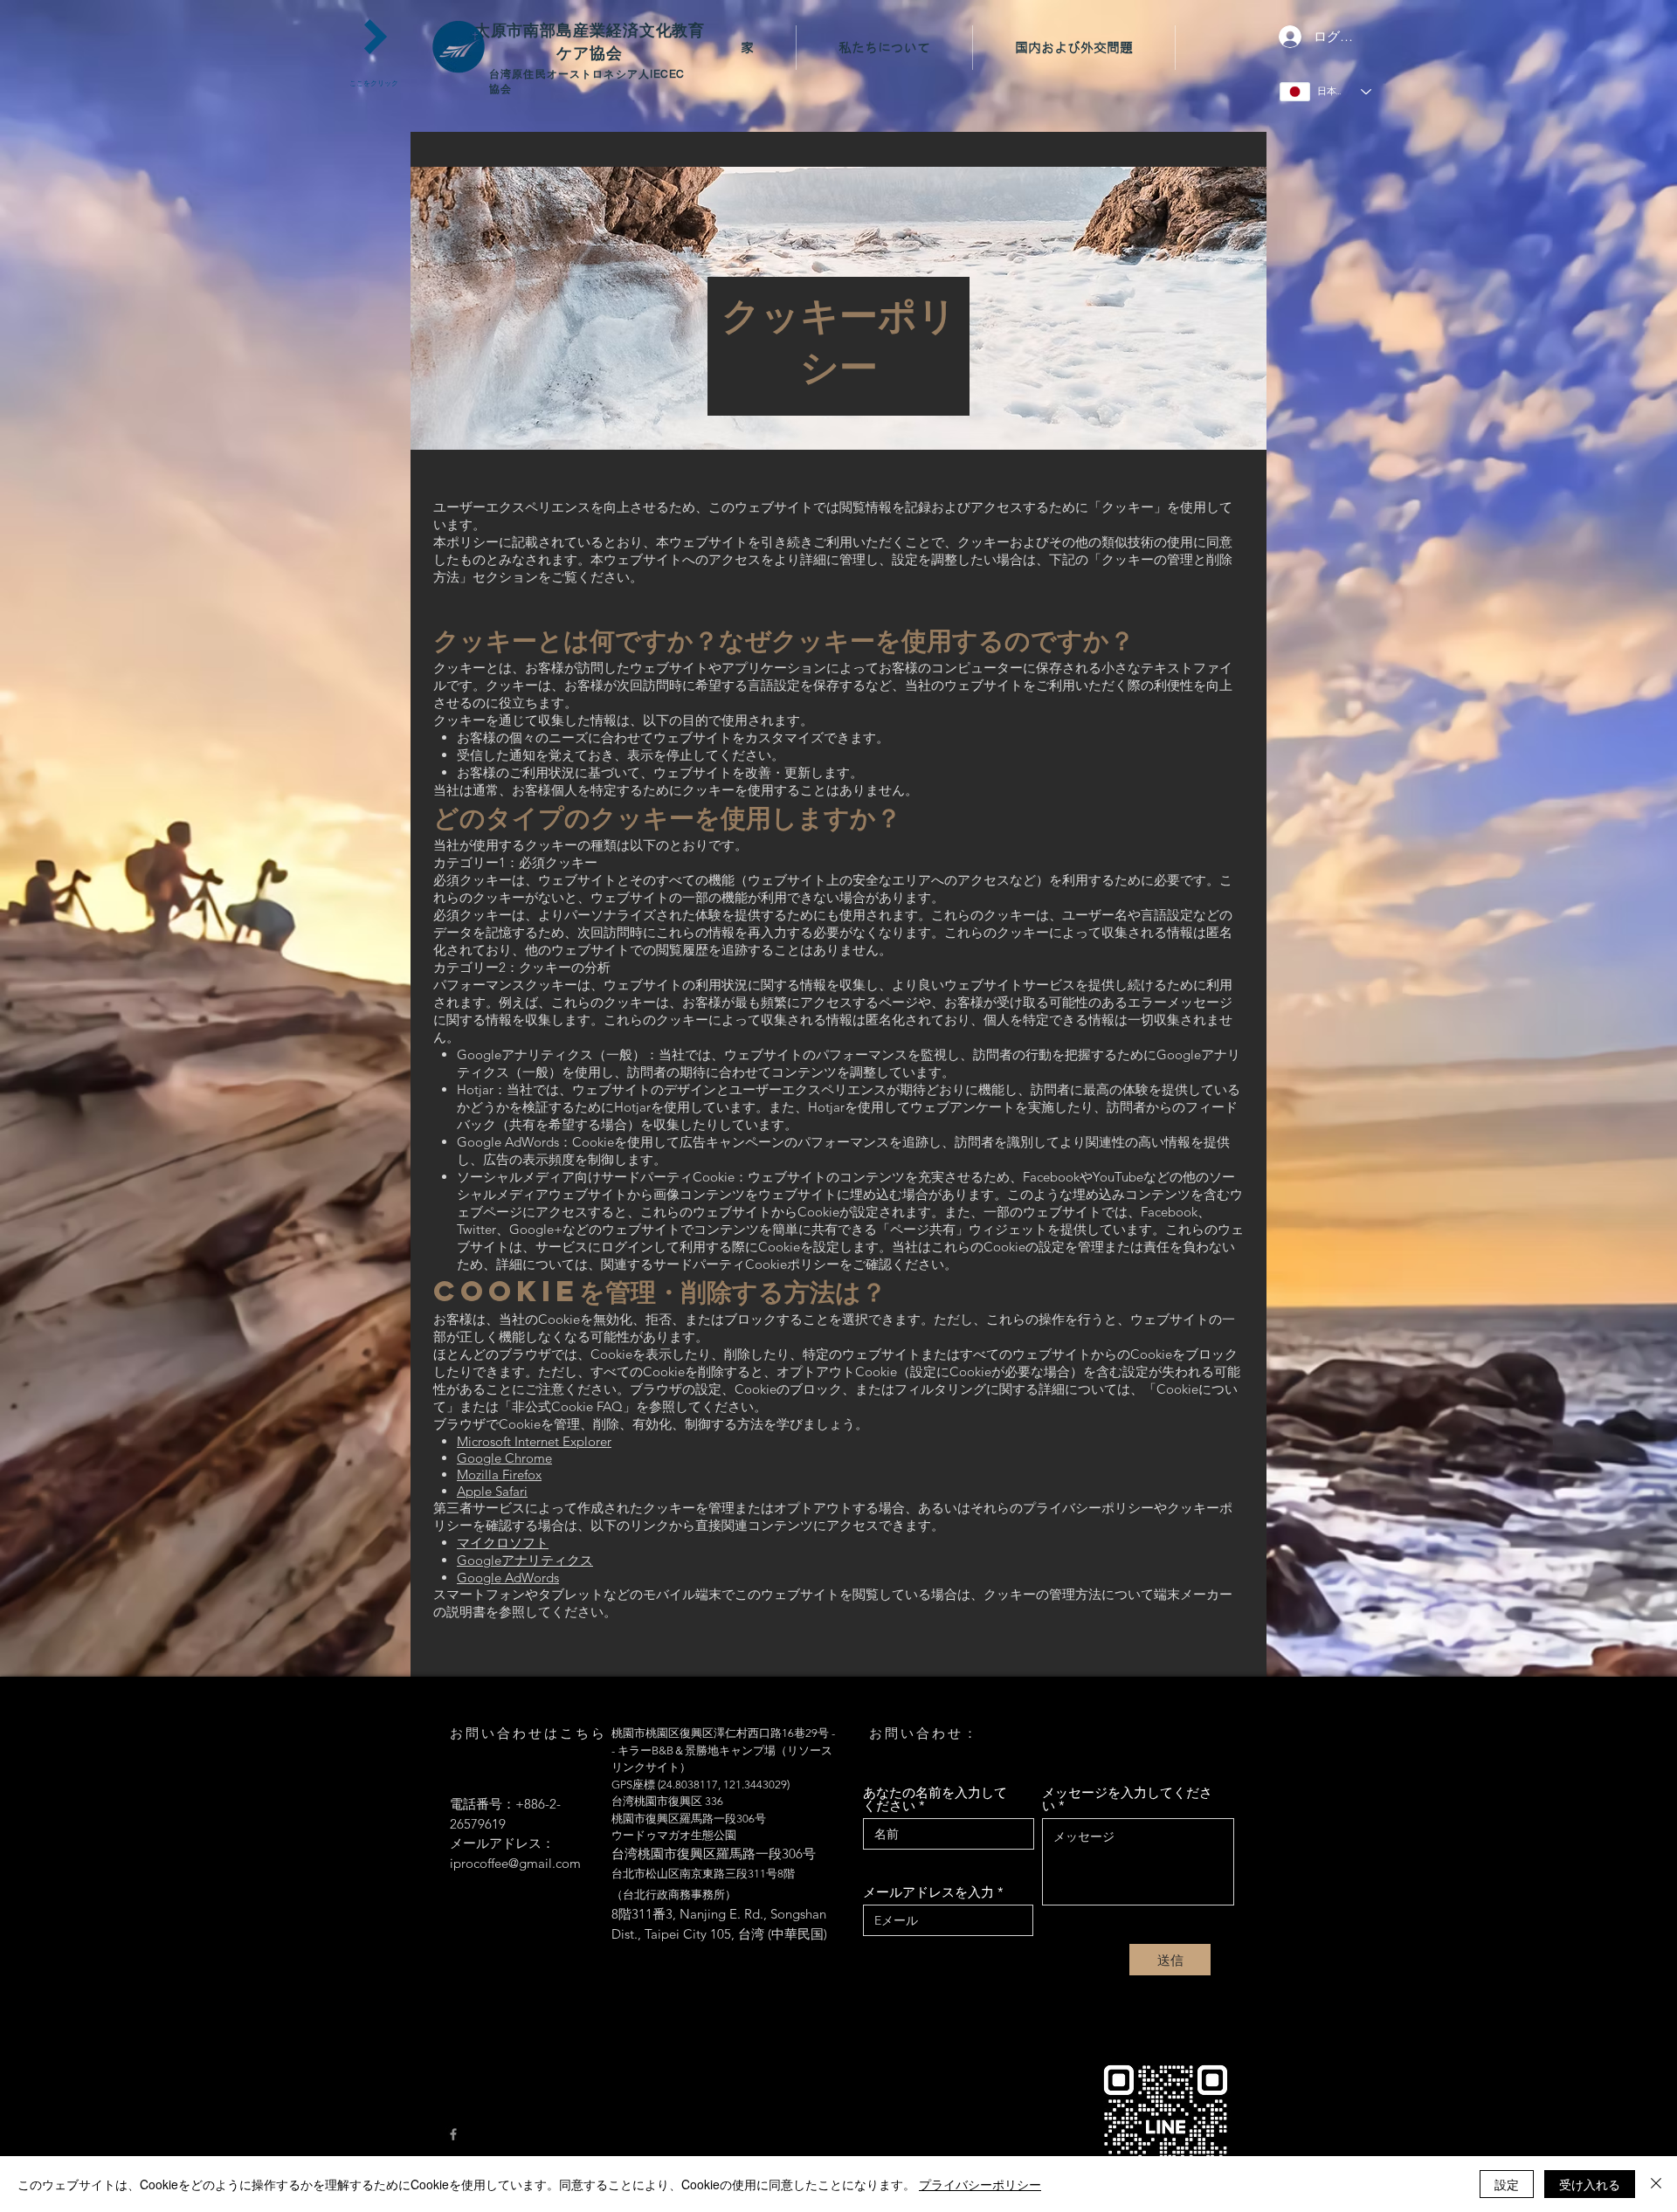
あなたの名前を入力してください (935, 1799)
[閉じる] (1656, 2184)
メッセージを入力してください (1127, 1799)
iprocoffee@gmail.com (515, 1863)
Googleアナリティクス (525, 1560)
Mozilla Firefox (499, 1475)
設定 (1507, 2184)
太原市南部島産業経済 (557, 30)
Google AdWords (508, 1578)
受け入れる (1590, 2184)
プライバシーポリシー (980, 2184)
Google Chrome (504, 1458)
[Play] (376, 37)
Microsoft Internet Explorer (534, 1441)
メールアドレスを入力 (928, 1892)
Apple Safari (492, 1491)
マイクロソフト (503, 1543)
